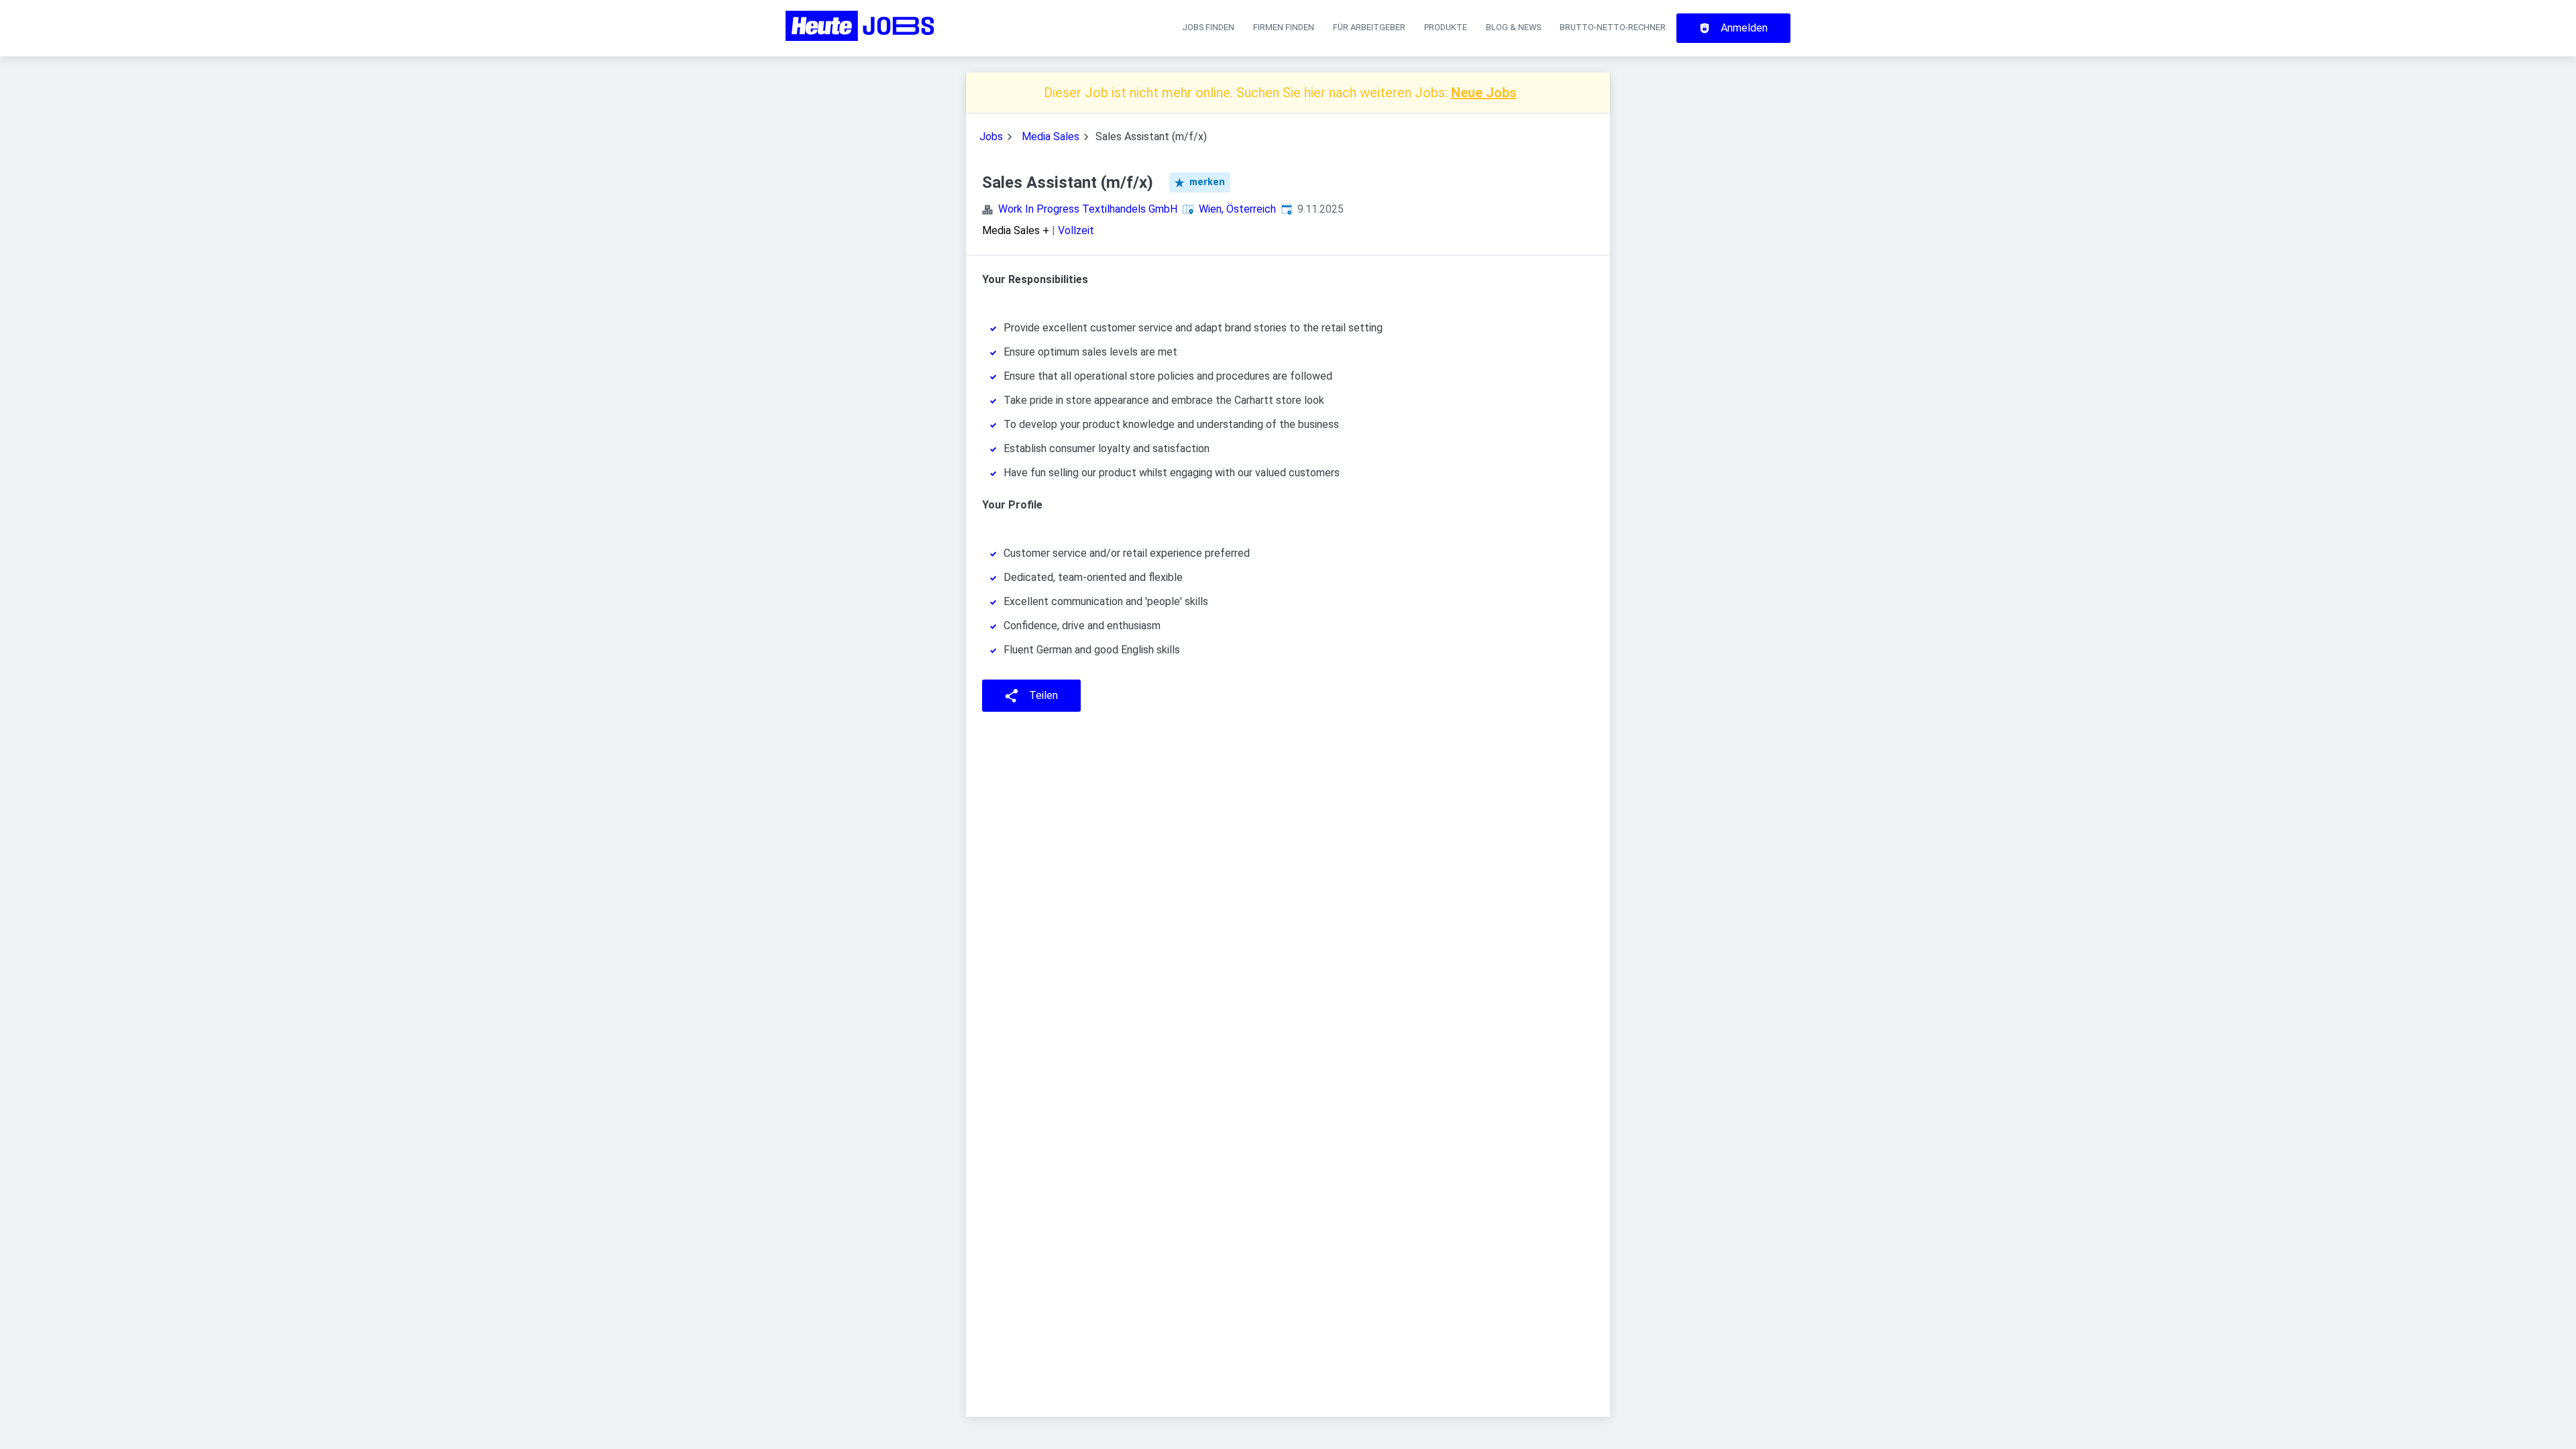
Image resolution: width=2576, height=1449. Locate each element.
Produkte (1446, 27)
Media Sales (1051, 137)
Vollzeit (1076, 230)
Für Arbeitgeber (1369, 27)
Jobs (991, 137)
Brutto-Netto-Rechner (1613, 27)
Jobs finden (1208, 27)
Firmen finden (1284, 27)
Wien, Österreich (1237, 209)
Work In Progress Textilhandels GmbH (1088, 209)
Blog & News (1513, 27)
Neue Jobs (1484, 93)
